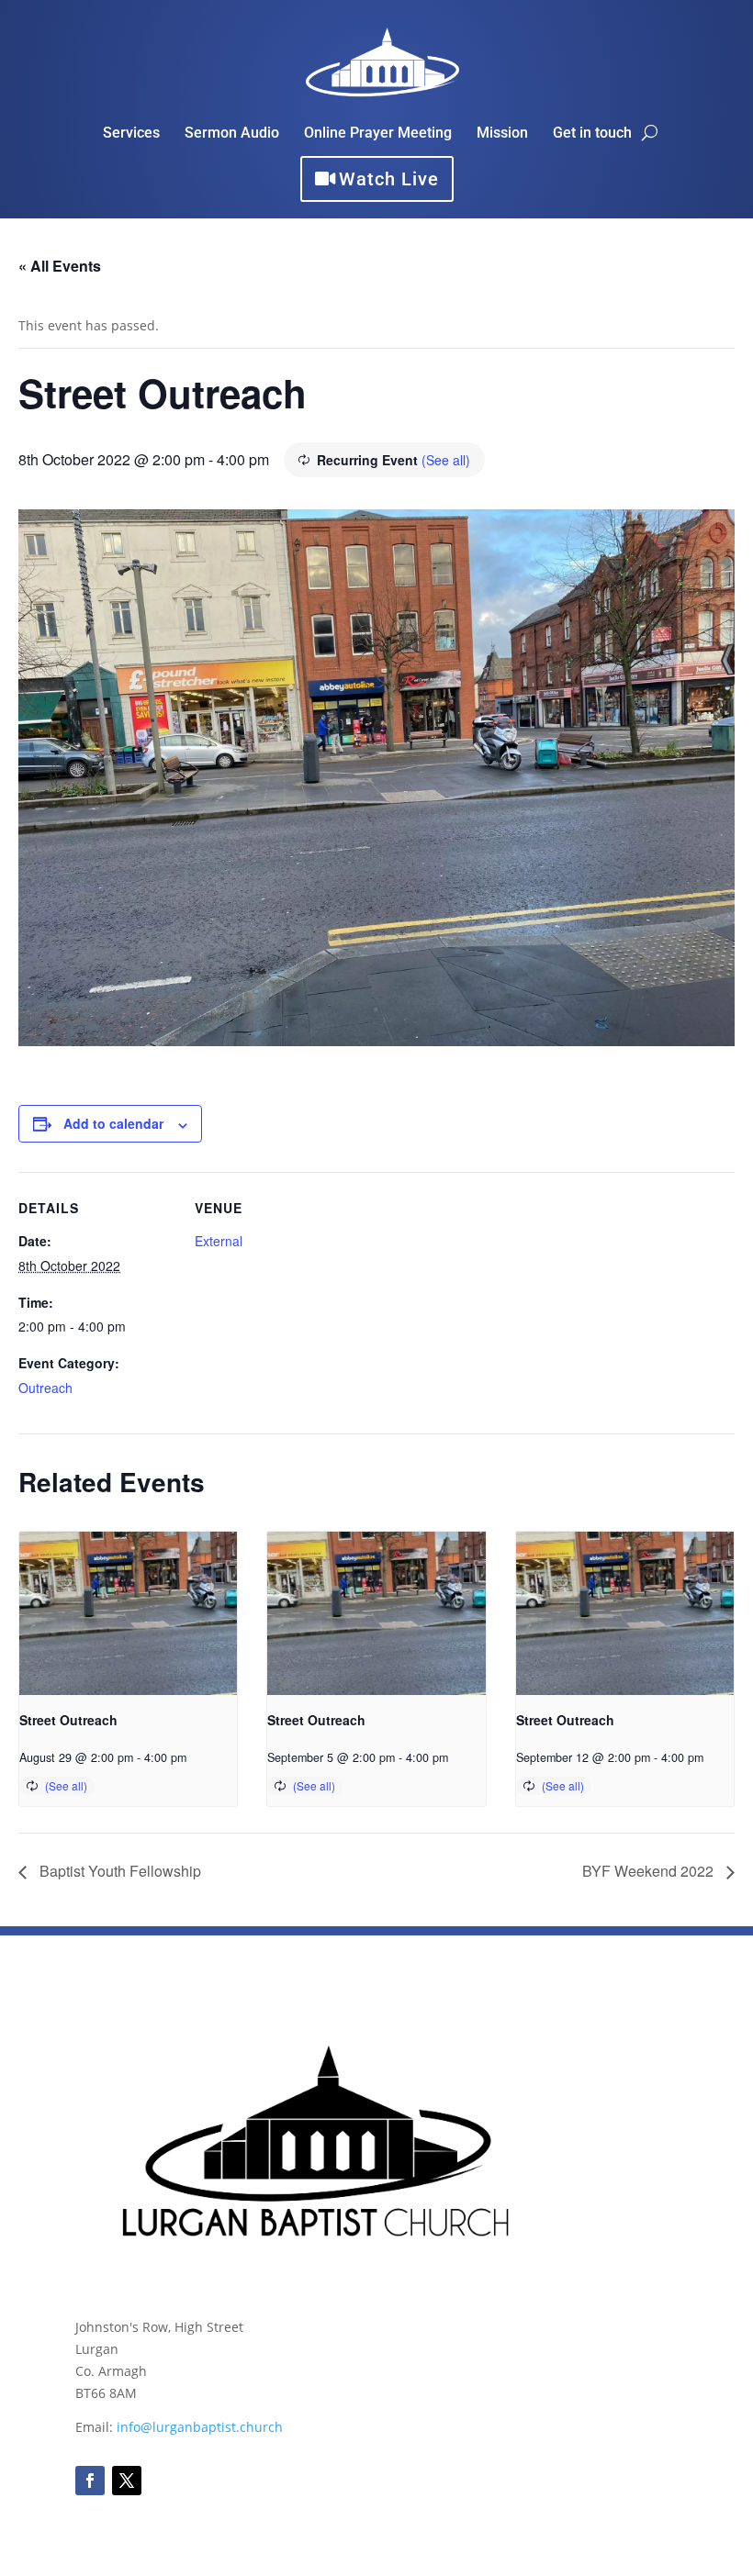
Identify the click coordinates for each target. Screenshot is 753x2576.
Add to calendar (113, 1123)
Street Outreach (68, 1720)
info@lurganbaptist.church (200, 2427)
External (219, 1241)
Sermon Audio (232, 134)
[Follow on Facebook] (90, 2481)
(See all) (446, 460)
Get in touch (592, 134)
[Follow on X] (127, 2481)
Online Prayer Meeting (378, 134)
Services (131, 134)
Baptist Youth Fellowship (118, 1871)
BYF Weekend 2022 (650, 1871)
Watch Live (389, 179)
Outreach (45, 1388)
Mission (502, 134)
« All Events (60, 266)
